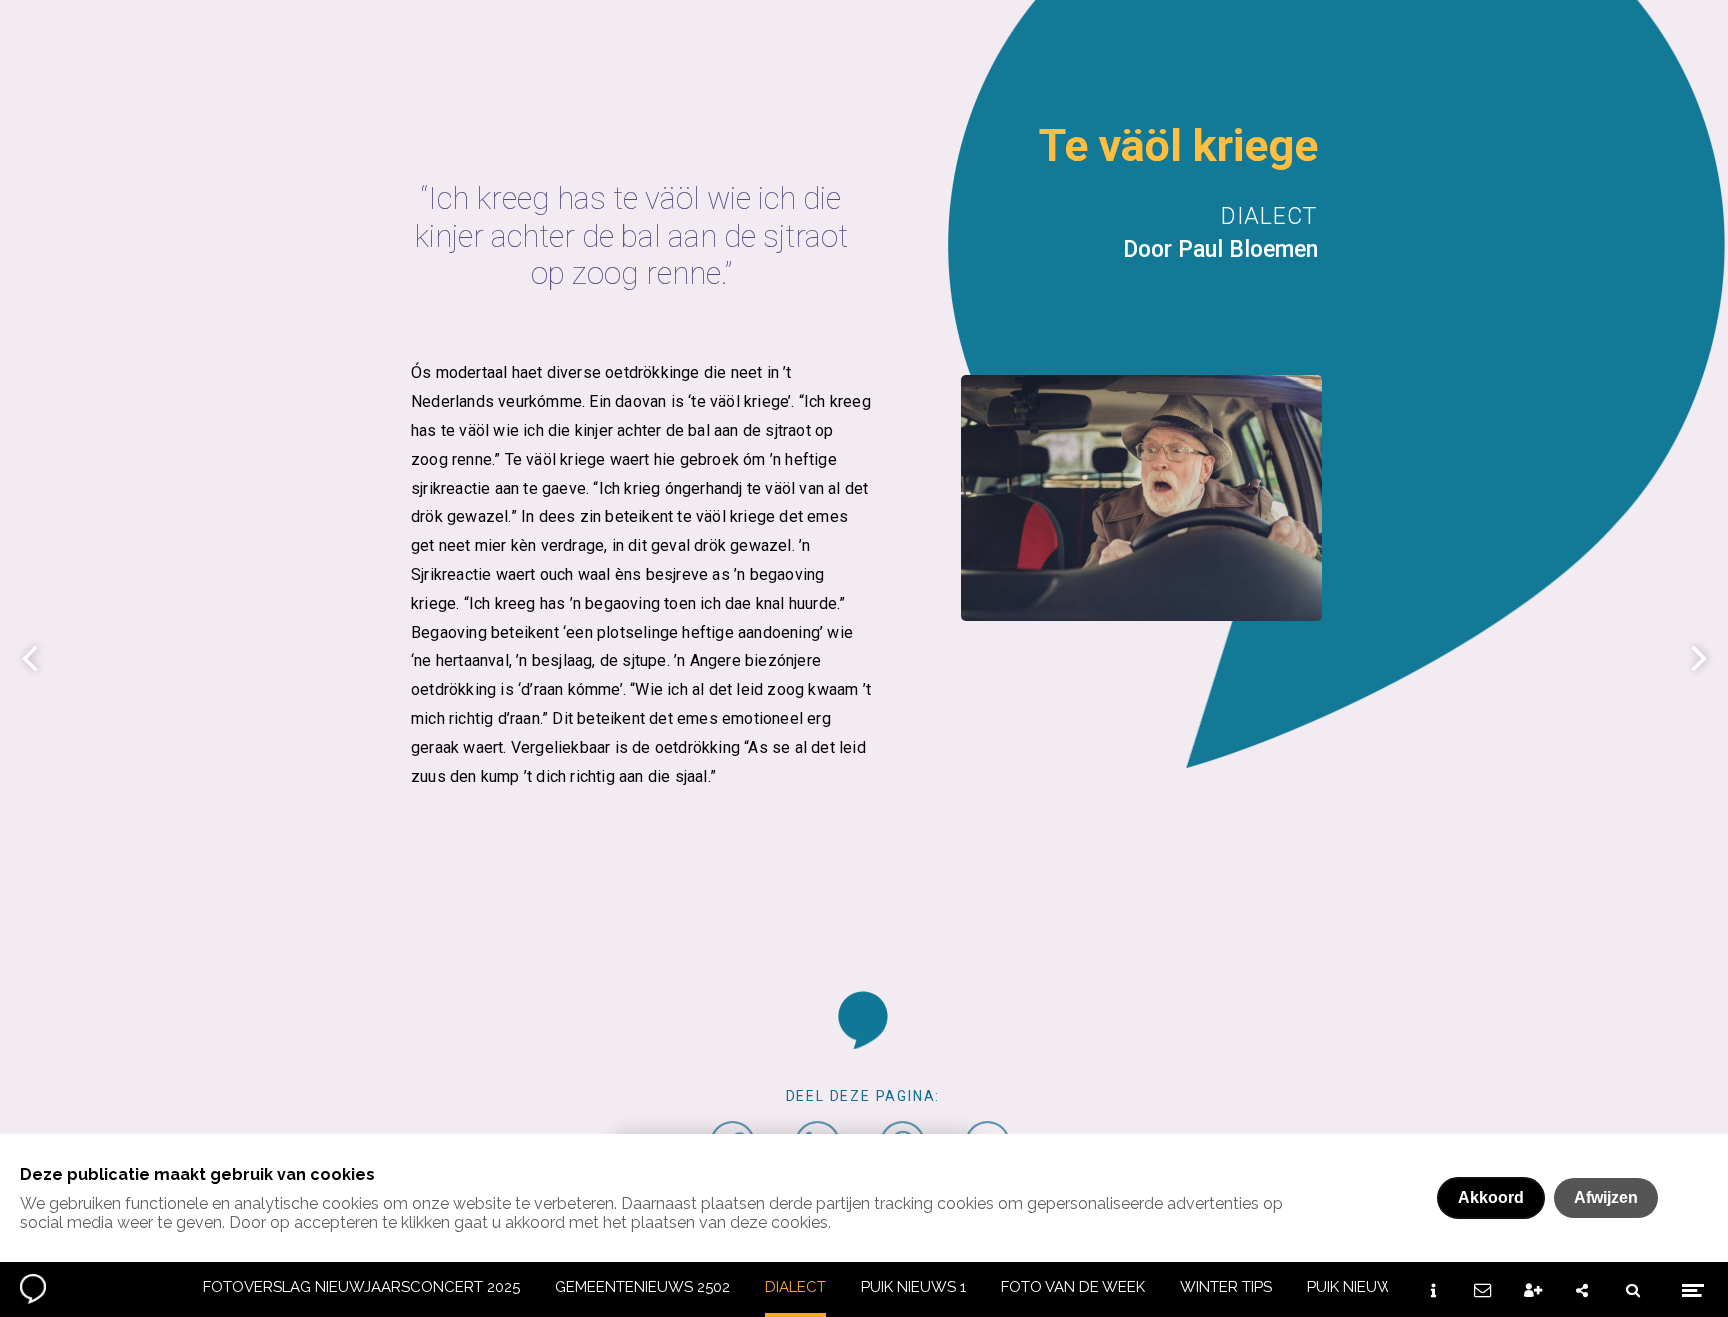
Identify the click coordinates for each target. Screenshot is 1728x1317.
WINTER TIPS (1226, 1287)
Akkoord (1491, 1197)
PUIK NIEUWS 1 (913, 1287)
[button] (863, 1020)
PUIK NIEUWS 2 (1360, 1287)
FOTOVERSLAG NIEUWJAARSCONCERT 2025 (361, 1287)
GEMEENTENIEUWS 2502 (642, 1287)
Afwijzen (1606, 1197)
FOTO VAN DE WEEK (1073, 1287)
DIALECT (795, 1287)
